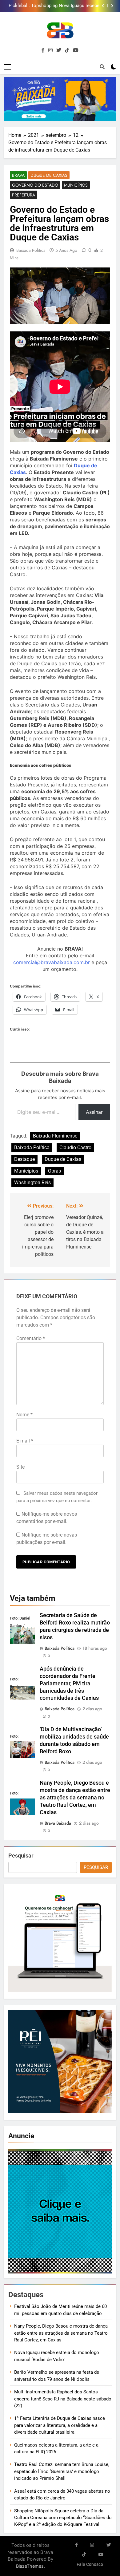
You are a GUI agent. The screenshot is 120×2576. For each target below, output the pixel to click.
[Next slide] (112, 6)
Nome (24, 1415)
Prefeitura (24, 195)
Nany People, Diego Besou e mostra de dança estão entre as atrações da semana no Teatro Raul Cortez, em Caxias (75, 1798)
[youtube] (76, 50)
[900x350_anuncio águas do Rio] (60, 99)
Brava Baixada (58, 1823)
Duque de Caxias (49, 175)
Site (20, 1467)
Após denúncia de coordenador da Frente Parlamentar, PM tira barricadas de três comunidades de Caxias (57, 6)
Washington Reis (32, 1183)
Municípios (76, 185)
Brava (18, 175)
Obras (54, 1171)
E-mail (25, 1441)
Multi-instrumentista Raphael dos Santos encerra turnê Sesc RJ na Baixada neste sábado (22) (63, 2399)
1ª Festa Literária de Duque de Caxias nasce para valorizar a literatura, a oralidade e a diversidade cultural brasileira (60, 2425)
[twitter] (59, 50)
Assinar (94, 1112)
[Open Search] (102, 67)
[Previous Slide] (103, 6)
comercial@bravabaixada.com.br (52, 962)
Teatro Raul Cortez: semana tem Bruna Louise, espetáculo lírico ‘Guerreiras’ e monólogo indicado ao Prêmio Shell (62, 2471)
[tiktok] (67, 50)
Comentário (31, 1338)
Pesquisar (21, 1856)
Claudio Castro (75, 1148)
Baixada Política (31, 250)
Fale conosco (90, 2564)
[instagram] (50, 50)
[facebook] (43, 50)
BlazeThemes (30, 2566)
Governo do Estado (35, 185)
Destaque (24, 1159)
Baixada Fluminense (55, 1136)
